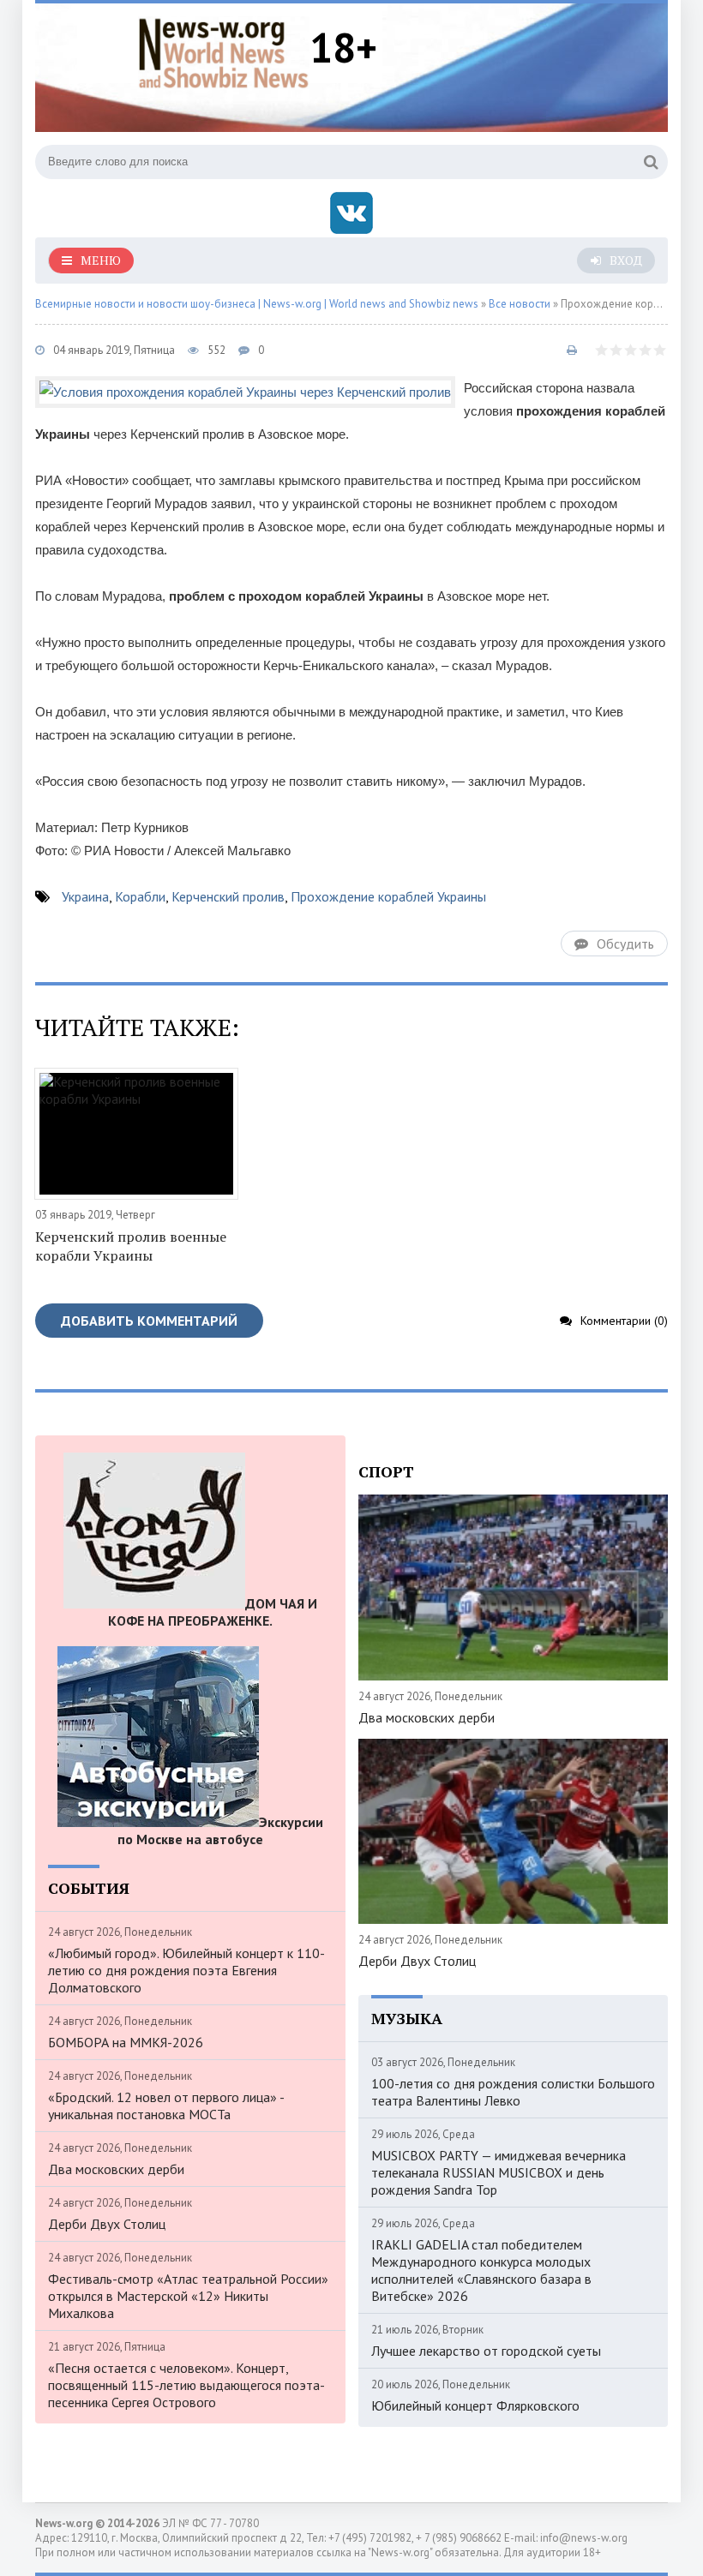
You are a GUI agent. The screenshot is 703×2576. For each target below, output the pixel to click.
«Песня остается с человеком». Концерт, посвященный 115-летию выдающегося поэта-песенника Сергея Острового (186, 2385)
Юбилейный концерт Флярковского (475, 2405)
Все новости (520, 304)
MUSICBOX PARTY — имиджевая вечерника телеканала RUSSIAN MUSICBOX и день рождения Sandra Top (499, 2172)
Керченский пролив (228, 896)
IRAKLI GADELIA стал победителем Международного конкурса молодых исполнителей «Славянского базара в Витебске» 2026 (481, 2270)
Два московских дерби (116, 2169)
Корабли (140, 896)
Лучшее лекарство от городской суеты (486, 2351)
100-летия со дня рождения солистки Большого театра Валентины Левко (513, 2092)
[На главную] (224, 51)
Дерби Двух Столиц (107, 2224)
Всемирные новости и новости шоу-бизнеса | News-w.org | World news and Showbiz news (257, 304)
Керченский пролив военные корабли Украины (131, 1246)
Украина (85, 896)
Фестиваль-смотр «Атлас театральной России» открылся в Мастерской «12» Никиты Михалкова (188, 2296)
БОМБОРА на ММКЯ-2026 (126, 2042)
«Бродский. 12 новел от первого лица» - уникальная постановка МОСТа (166, 2106)
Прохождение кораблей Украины (388, 896)
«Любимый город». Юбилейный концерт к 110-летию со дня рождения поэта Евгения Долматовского (186, 1970)
